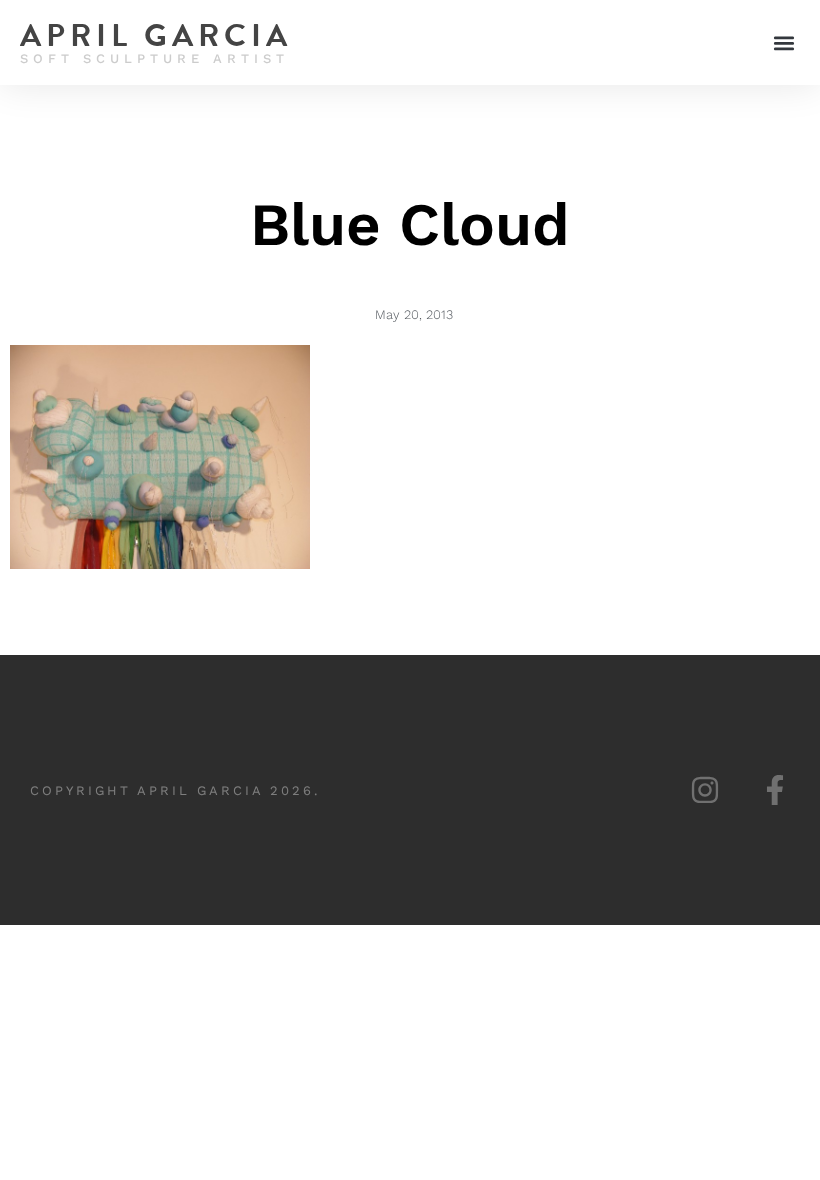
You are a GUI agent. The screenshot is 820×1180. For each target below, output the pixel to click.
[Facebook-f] (775, 790)
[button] (783, 42)
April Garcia (156, 35)
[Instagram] (705, 790)
